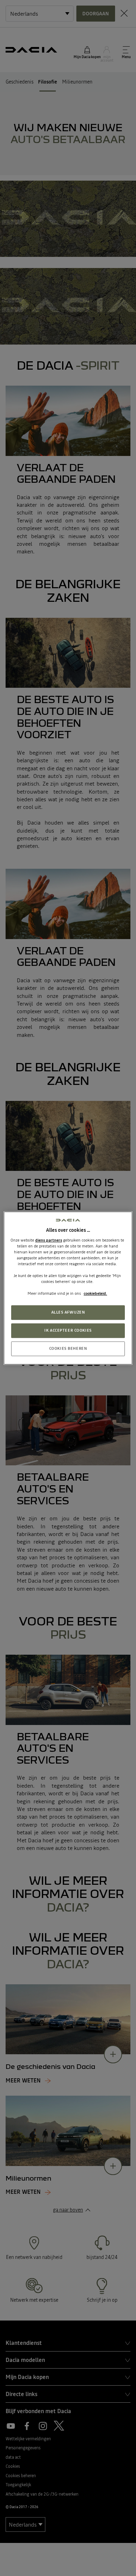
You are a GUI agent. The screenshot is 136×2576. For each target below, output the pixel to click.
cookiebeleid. (95, 1293)
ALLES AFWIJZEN (68, 1313)
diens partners (49, 1240)
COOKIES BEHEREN (68, 1348)
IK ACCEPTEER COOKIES (68, 1330)
